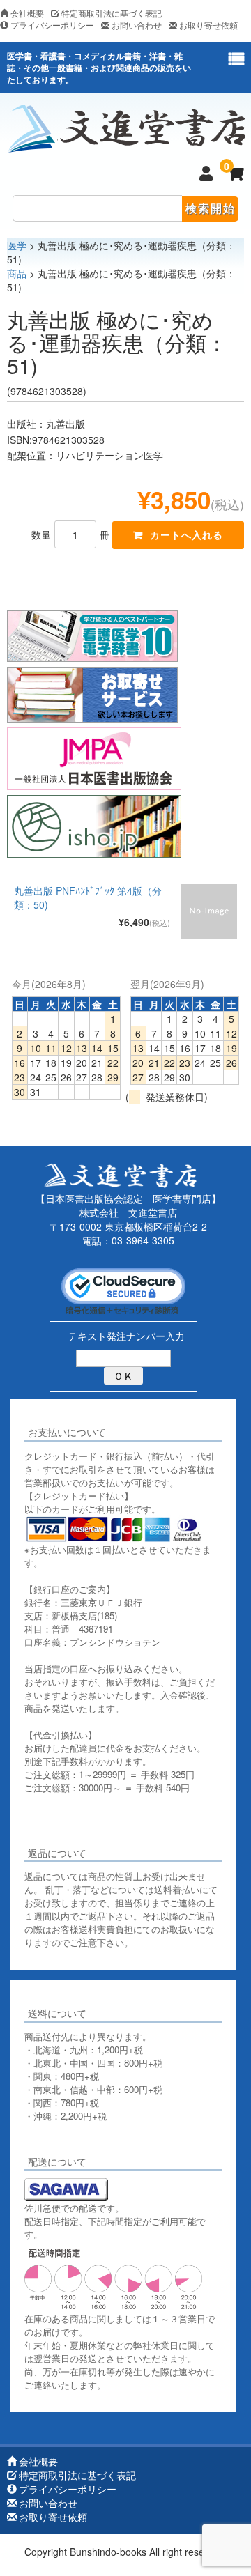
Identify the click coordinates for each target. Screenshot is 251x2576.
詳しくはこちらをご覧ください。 (92, 2136)
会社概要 (27, 13)
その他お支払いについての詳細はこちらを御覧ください (120, 1821)
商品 (17, 273)
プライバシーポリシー (52, 25)
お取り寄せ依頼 (208, 25)
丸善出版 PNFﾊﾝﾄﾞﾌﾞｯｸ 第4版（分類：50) (88, 897)
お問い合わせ (137, 25)
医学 (17, 245)
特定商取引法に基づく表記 (112, 13)
